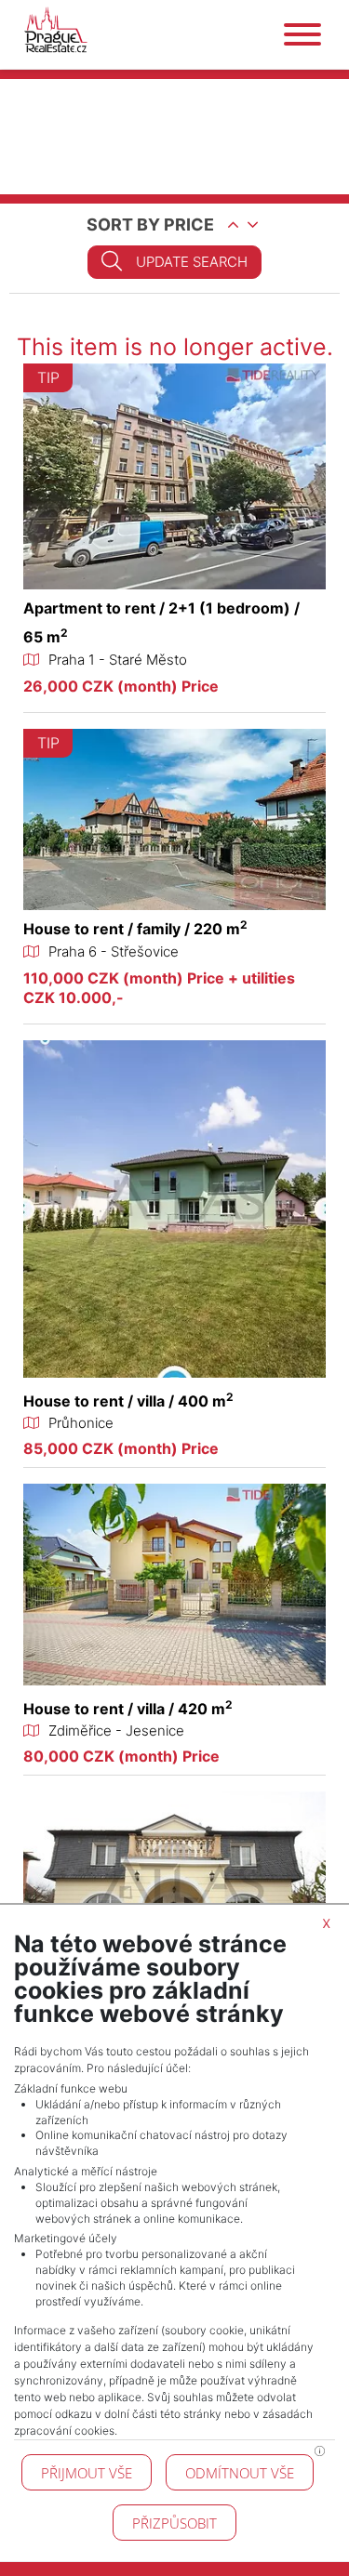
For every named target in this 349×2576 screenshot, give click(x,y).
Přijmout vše (87, 2473)
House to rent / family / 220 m (135, 929)
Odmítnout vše (240, 2473)
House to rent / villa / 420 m (128, 1709)
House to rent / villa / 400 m (128, 1401)
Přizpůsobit (174, 2523)
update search (192, 262)
